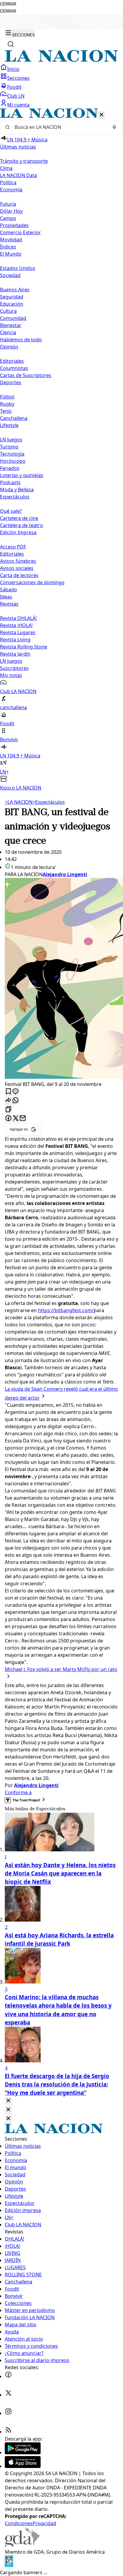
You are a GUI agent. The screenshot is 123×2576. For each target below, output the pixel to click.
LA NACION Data (19, 175)
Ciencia (8, 332)
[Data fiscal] (9, 2565)
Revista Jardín (15, 654)
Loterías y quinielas (22, 475)
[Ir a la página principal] (61, 60)
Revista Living (15, 640)
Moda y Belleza (17, 490)
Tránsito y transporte (24, 161)
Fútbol (7, 397)
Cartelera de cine (19, 518)
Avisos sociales (17, 568)
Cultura (8, 311)
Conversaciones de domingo (32, 582)
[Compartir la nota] (8, 1101)
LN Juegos (11, 440)
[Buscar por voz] (114, 127)
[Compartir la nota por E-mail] (23, 1119)
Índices (8, 247)
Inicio (13, 69)
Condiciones (19, 2523)
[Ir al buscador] (11, 44)
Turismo (9, 447)
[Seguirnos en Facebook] (8, 2376)
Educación (12, 304)
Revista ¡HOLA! (16, 625)
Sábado (9, 590)
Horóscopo (13, 461)
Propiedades (14, 225)
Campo (8, 218)
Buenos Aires (15, 290)
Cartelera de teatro (21, 525)
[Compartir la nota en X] (16, 1119)
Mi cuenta (18, 105)
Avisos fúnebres (18, 561)
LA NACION (19, 802)
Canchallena (14, 418)
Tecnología (12, 454)
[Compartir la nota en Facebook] (8, 1119)
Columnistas (14, 368)
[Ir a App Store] (23, 2466)
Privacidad (44, 2523)
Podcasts (10, 482)
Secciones (18, 78)
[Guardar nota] (8, 1092)
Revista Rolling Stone (24, 647)
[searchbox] (59, 127)
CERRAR (8, 4)
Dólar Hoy (11, 211)
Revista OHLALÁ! (18, 618)
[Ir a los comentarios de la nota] (16, 1092)
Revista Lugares (18, 632)
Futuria (8, 204)
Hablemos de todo (21, 340)
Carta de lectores (19, 575)
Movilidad (11, 240)
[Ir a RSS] (8, 2432)
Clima (6, 168)
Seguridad (12, 297)
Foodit (14, 87)
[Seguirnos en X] (8, 2395)
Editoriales (12, 361)
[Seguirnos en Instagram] (8, 2413)
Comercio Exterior (20, 232)
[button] (61, 450)
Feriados (10, 468)
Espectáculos (49, 802)
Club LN (16, 96)
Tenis (6, 411)
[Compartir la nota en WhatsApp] (16, 1101)
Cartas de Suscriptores (26, 375)
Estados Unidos (18, 268)
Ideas (6, 597)
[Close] (8, 2101)
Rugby (7, 404)
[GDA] (22, 2545)
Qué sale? (11, 511)
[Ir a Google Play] (23, 2452)
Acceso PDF (13, 547)
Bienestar (11, 325)
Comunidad (13, 318)
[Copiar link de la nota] (8, 1110)
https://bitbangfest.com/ (66, 1310)
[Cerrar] (102, 115)
